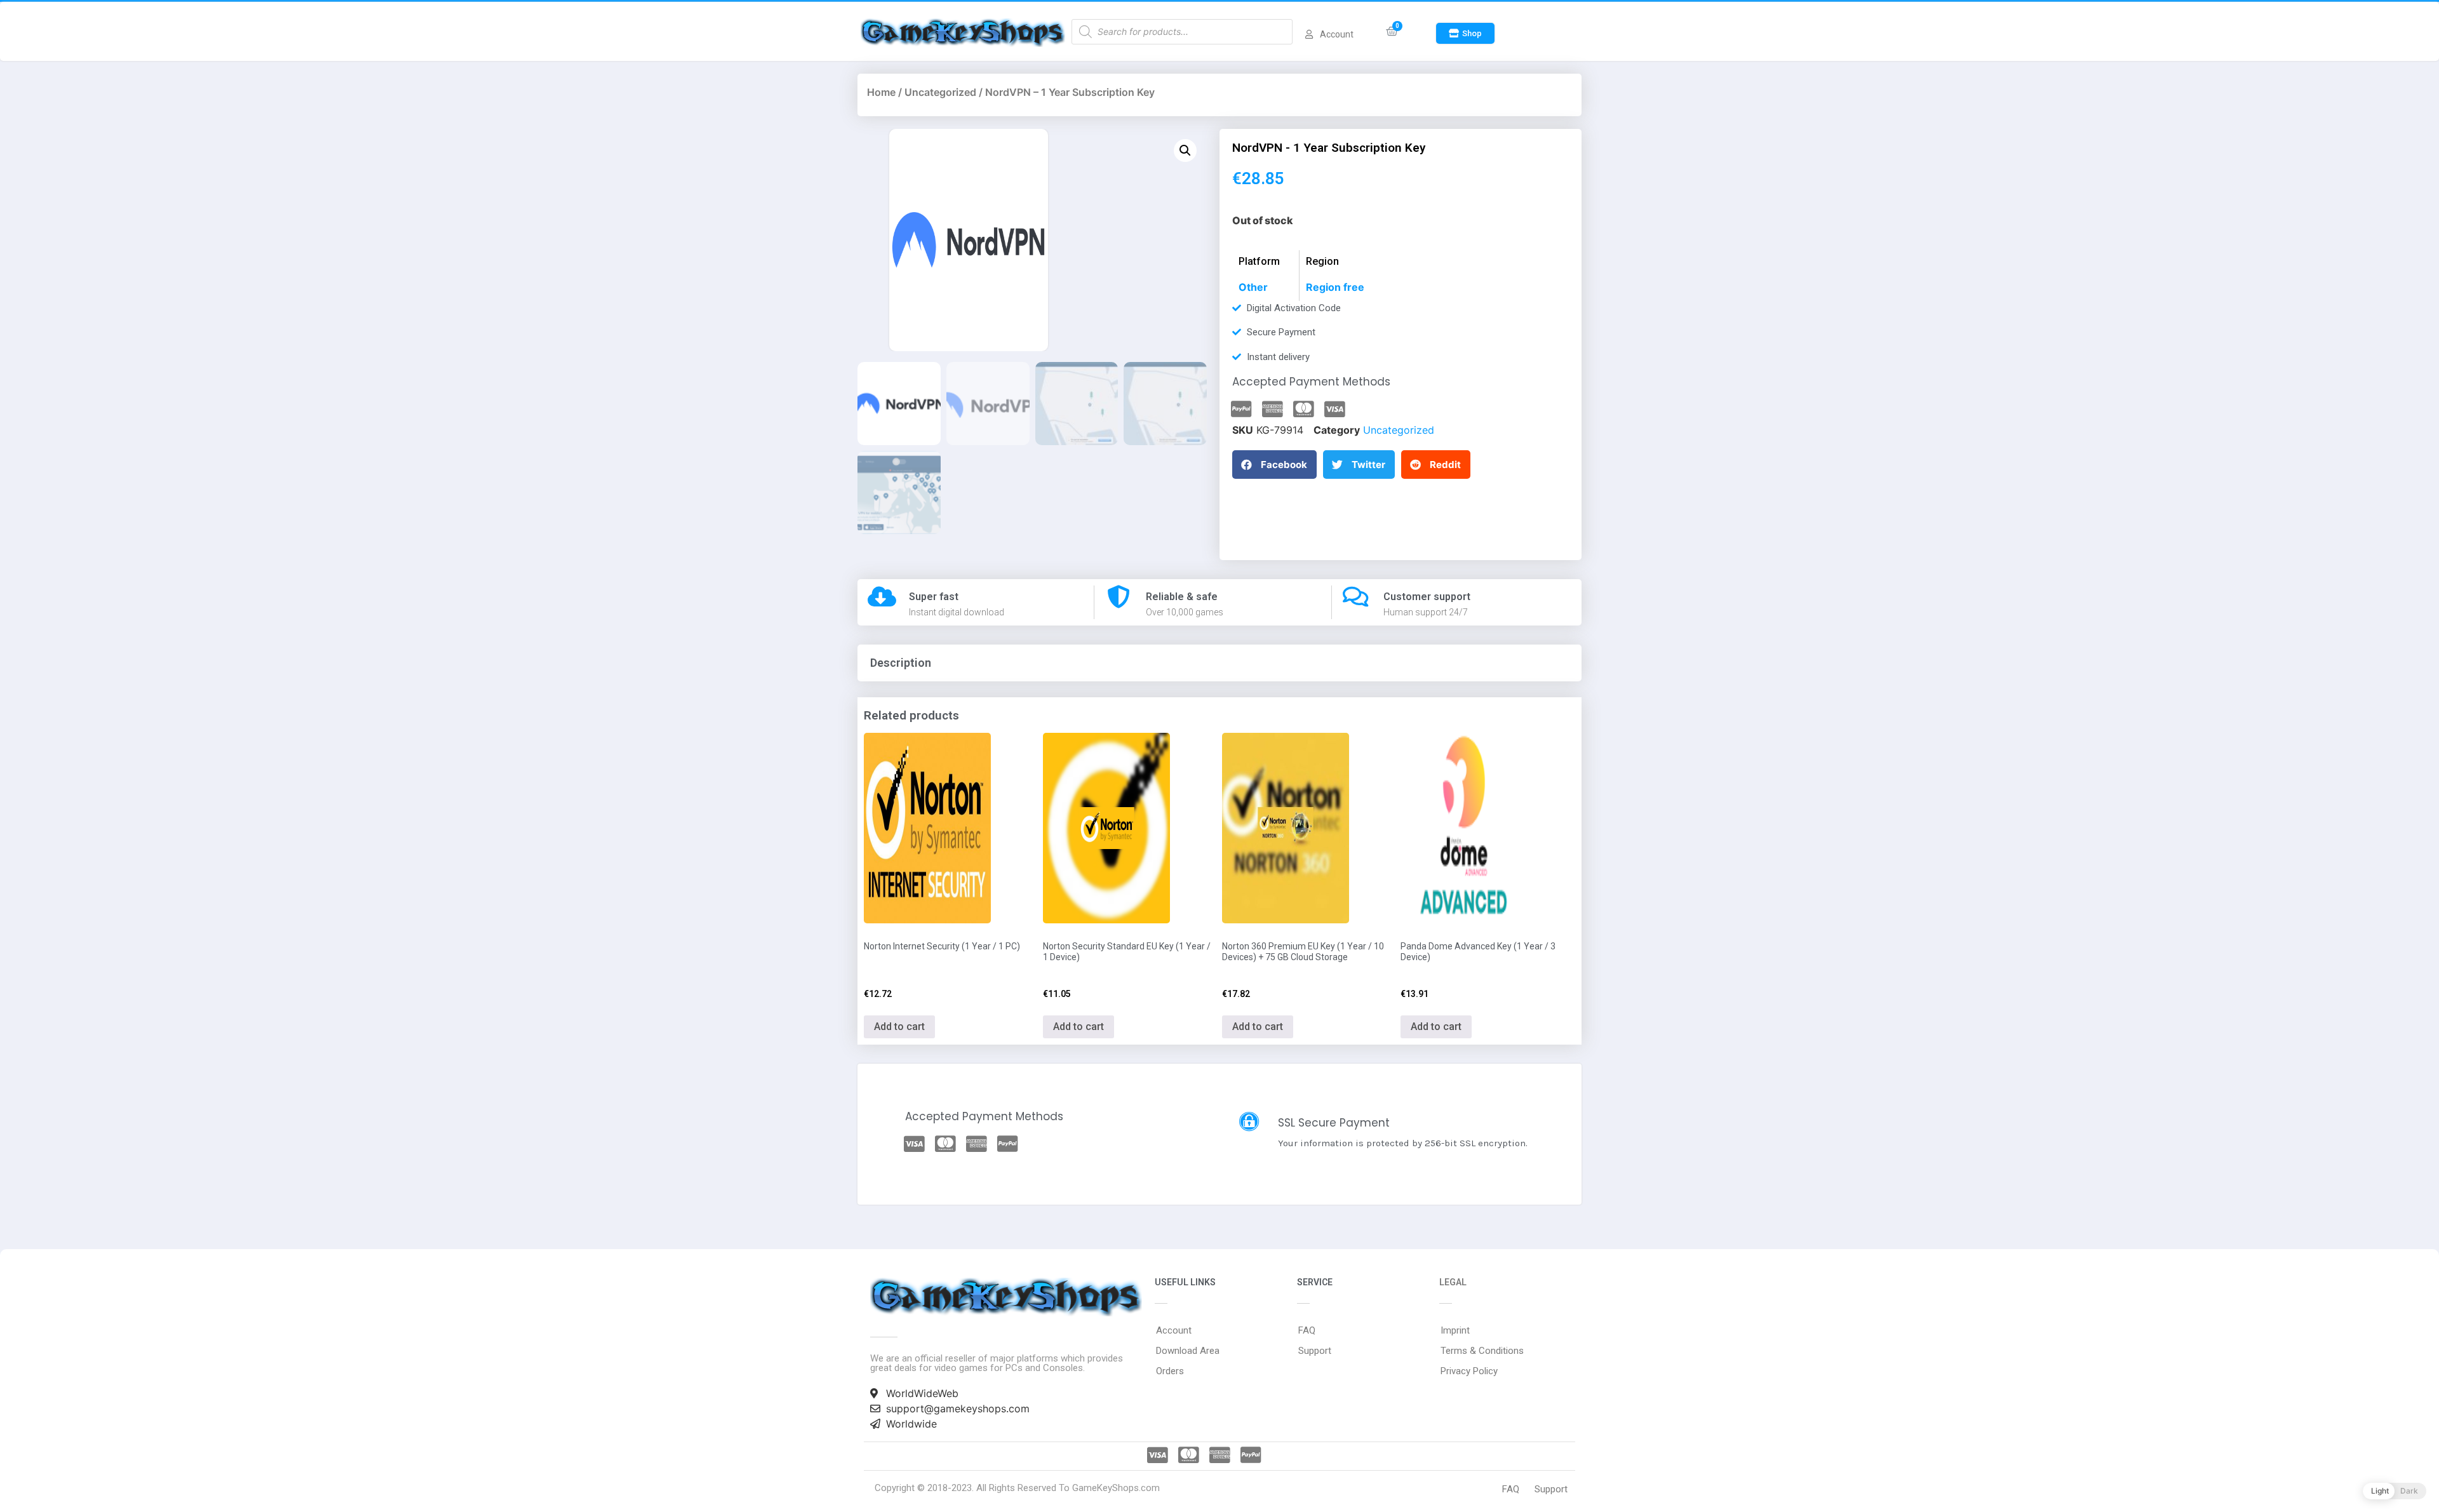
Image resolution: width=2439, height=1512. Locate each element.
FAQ (1307, 1330)
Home (881, 92)
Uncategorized (940, 92)
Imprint (1455, 1330)
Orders (1170, 1371)
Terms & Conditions (1482, 1351)
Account (1174, 1330)
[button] (1465, 33)
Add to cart (899, 1027)
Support (1315, 1351)
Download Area (1188, 1351)
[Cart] (1392, 31)
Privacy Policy (1469, 1371)
